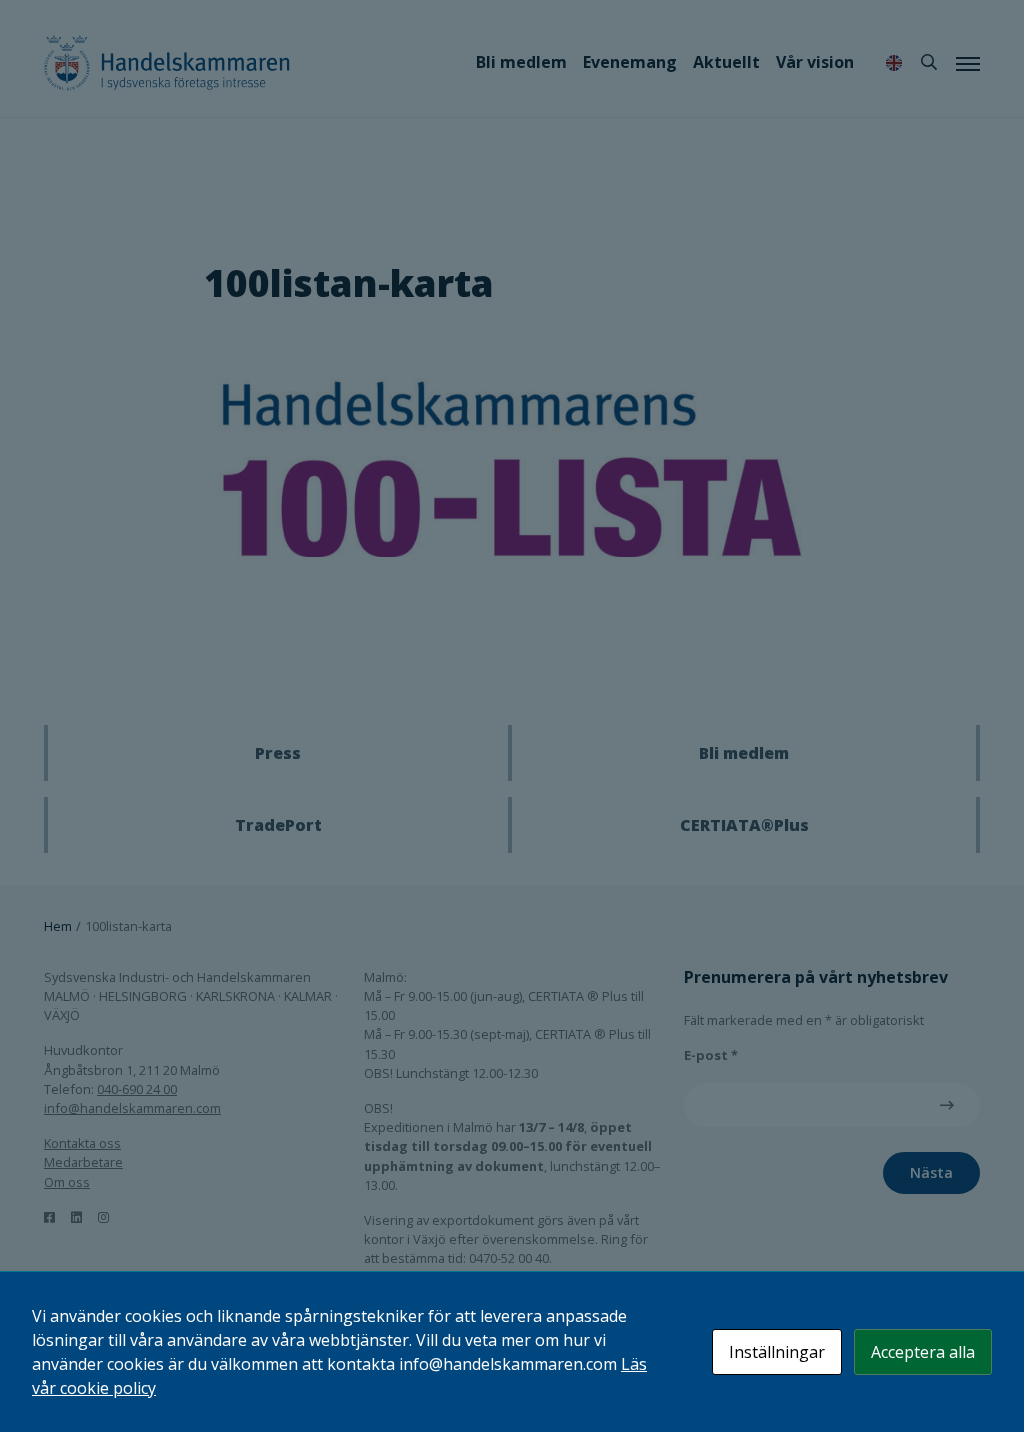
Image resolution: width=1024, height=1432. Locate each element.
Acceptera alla (923, 1352)
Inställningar (777, 1352)
